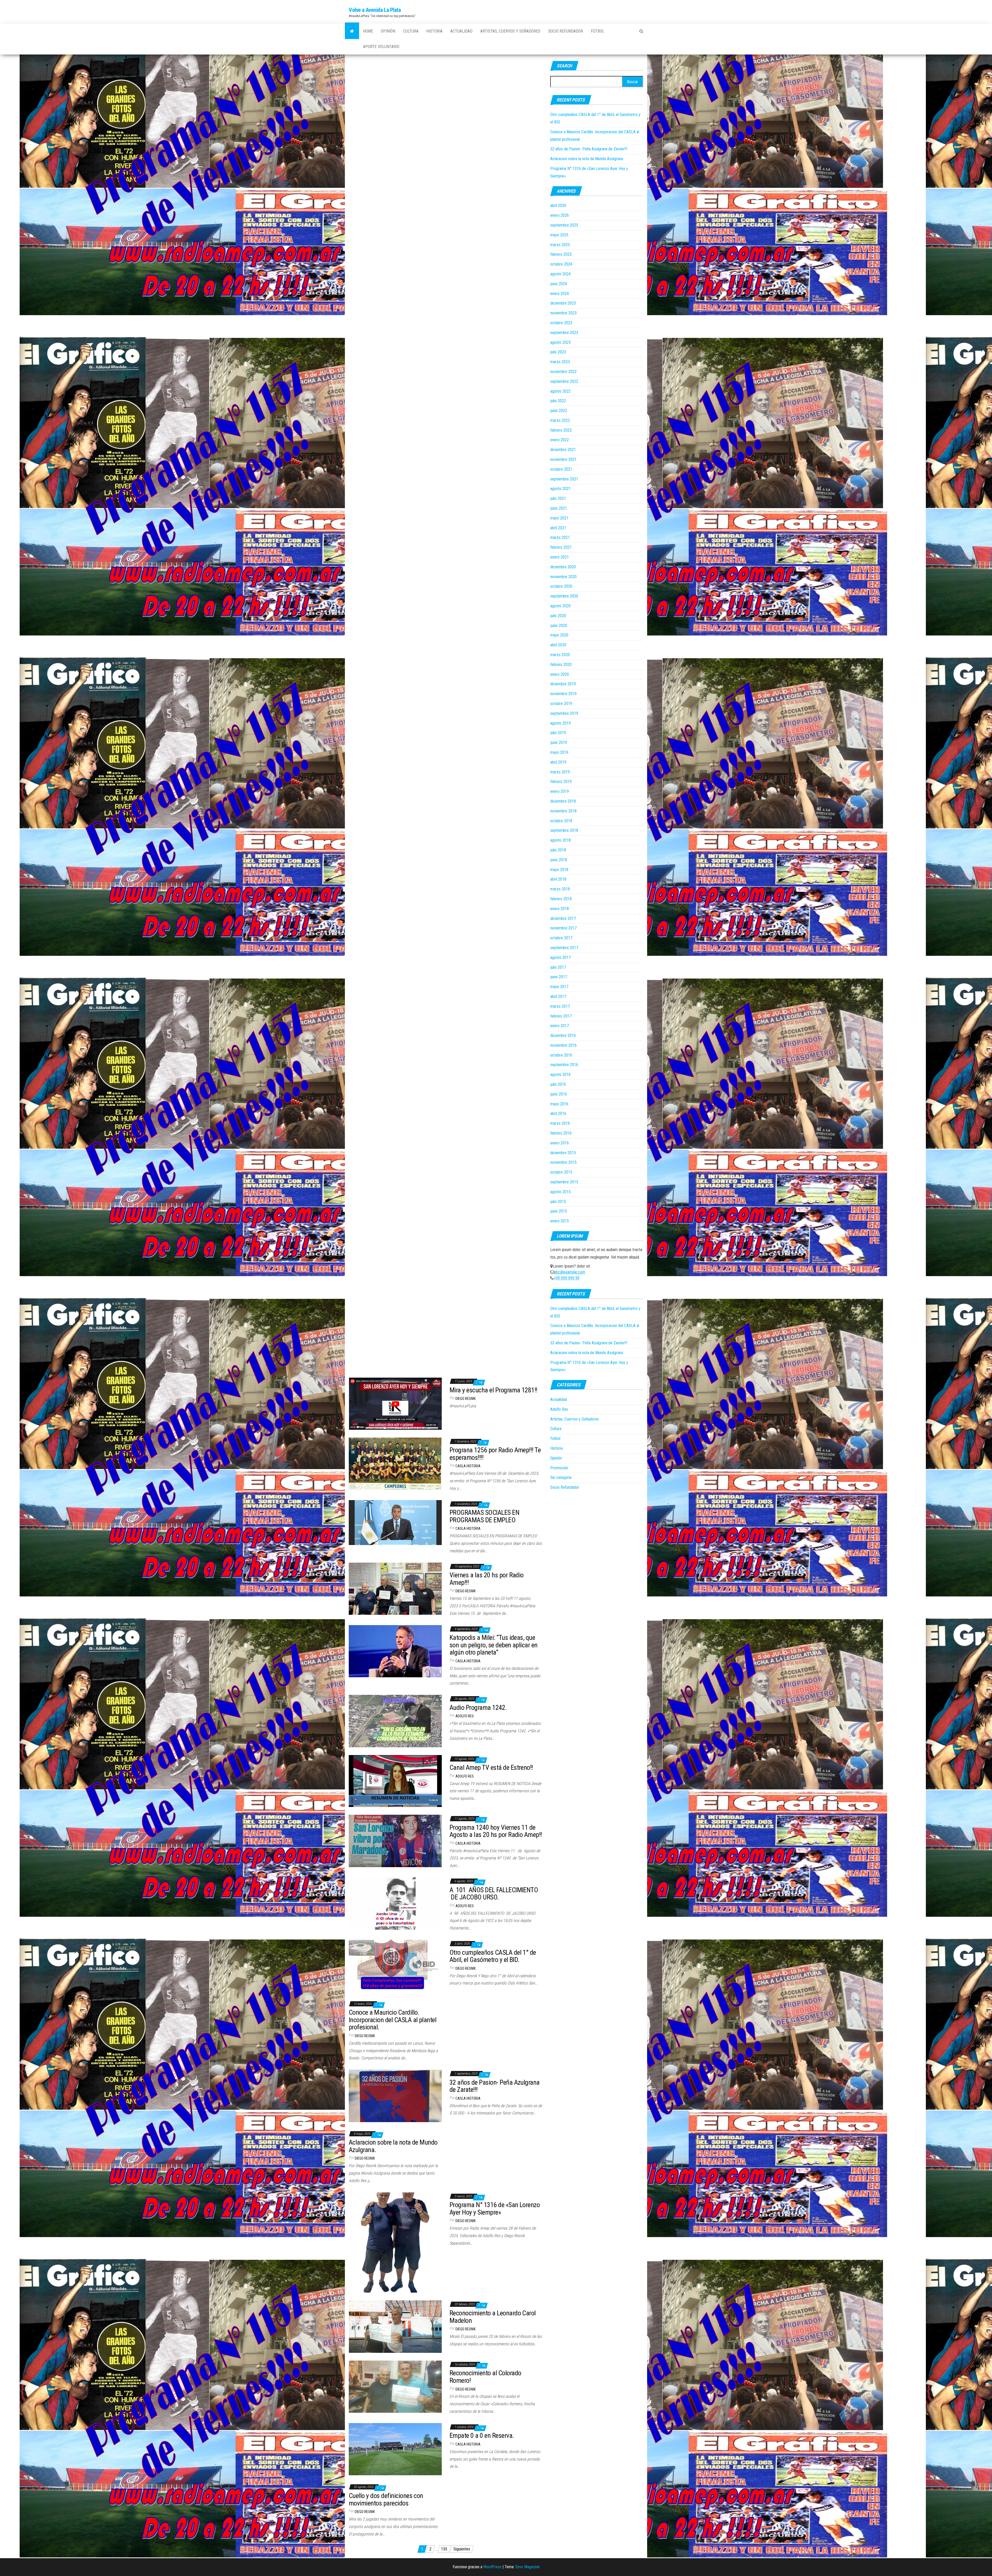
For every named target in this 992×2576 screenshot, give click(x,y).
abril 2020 (558, 645)
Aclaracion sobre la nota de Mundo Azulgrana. (587, 159)
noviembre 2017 (563, 928)
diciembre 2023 (563, 303)
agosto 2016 (560, 1074)
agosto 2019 (560, 723)
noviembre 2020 (563, 577)
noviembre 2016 (563, 1045)
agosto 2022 (560, 391)
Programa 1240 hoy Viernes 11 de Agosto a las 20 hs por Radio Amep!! (496, 1831)
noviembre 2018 (563, 811)
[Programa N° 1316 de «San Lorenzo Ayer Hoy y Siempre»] (395, 2242)
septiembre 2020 (564, 596)
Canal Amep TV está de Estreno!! (491, 1767)
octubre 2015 (561, 1172)
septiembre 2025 (564, 225)
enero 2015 (560, 1221)
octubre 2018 (561, 821)
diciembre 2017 (563, 918)
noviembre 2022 (563, 372)
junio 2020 (559, 626)
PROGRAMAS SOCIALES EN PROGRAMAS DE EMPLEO (484, 1516)
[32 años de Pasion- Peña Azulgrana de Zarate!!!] (395, 2096)
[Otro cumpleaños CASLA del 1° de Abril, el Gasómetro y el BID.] (395, 1966)
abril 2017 (558, 996)
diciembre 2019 (563, 684)
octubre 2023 (561, 323)
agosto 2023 (560, 342)
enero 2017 (560, 1026)
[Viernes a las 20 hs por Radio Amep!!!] (395, 1588)
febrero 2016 (561, 1133)
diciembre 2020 (563, 567)
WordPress (492, 2567)
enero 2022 (560, 440)
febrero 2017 (561, 1016)
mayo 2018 (559, 870)
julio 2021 (558, 498)
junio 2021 (559, 508)
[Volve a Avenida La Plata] (352, 31)
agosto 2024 (560, 274)
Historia (434, 31)
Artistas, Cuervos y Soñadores (510, 31)
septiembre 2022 (564, 381)
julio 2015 (558, 1202)
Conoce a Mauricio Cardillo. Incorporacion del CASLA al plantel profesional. (393, 2020)
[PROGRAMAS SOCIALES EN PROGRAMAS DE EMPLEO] (395, 1522)
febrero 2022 (561, 430)
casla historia (468, 1466)
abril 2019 (558, 762)
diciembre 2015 (563, 1153)
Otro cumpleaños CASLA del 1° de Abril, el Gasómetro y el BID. (493, 1956)
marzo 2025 (560, 245)
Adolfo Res (465, 1716)
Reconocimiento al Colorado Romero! (485, 2377)
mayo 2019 (559, 752)
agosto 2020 (560, 606)
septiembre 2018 (564, 830)
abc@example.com (570, 1272)
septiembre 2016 (564, 1065)
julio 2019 (558, 733)
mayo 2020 (559, 635)
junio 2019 (559, 743)
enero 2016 (560, 1143)
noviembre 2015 (563, 1162)
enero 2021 (560, 557)
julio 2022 (558, 401)
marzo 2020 (560, 655)
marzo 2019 (560, 772)
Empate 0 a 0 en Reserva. (482, 2435)
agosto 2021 (560, 489)
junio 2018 (559, 860)
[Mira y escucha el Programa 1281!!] (395, 1403)
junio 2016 (559, 1094)
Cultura (411, 31)
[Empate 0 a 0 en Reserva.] (395, 2449)
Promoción (559, 1468)
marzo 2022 (560, 420)
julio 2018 (558, 850)
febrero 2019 (561, 782)
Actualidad (461, 31)
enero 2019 (560, 791)
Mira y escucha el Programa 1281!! (493, 1390)
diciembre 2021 (563, 450)
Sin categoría (561, 1477)
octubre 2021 (561, 469)
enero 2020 (560, 674)
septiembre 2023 (564, 333)
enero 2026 (560, 215)
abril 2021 (558, 528)
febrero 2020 (561, 665)
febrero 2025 (561, 254)
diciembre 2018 (563, 801)
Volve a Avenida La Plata (375, 10)
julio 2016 (558, 1084)
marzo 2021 (560, 537)
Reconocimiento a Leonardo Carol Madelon (493, 2317)
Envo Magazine (528, 2567)
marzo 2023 (560, 362)
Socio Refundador (566, 31)
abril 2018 (558, 879)
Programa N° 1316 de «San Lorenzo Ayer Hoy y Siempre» (495, 2209)
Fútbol (598, 31)
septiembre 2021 (564, 479)
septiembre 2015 (564, 1182)
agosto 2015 (560, 1192)
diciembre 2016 (563, 1035)
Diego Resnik (466, 1399)
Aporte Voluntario (381, 47)
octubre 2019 (561, 704)
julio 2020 (558, 616)
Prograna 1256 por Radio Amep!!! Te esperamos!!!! (495, 1454)
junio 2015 (559, 1211)
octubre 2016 (561, 1055)
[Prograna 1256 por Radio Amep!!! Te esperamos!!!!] (395, 1463)
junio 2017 (559, 977)
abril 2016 (558, 1114)
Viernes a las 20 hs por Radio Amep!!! (487, 1579)
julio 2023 (558, 352)
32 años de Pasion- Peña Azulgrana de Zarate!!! (589, 149)
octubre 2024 (561, 264)
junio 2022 (559, 411)
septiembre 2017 (564, 948)
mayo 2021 (559, 518)
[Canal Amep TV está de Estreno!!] (395, 1781)
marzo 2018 (560, 889)
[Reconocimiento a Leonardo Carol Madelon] (395, 2326)
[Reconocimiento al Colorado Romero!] (395, 2386)
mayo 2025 (559, 235)
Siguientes (462, 2549)
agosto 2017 (560, 957)
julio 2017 (558, 967)
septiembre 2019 (564, 713)
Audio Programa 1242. (478, 1708)
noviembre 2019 (563, 694)
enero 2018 (560, 909)
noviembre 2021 (563, 459)
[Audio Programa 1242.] (395, 1721)
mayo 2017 (559, 987)
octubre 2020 (561, 586)
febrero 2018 (561, 899)
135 (444, 2549)
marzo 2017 (560, 1006)
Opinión (388, 31)
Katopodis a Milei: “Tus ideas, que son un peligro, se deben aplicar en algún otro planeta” (494, 1645)
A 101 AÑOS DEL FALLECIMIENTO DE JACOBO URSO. (494, 1894)
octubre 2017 (561, 938)
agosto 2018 (560, 840)
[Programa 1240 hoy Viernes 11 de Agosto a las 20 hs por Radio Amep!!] (395, 1841)
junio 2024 (559, 284)
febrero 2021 (561, 547)
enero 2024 (560, 294)
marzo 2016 (560, 1123)
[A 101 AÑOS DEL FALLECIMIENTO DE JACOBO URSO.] (395, 1903)
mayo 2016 (559, 1104)
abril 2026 (558, 205)
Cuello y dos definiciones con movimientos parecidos (386, 2499)
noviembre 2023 (563, 313)
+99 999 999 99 (567, 1278)
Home (368, 31)
